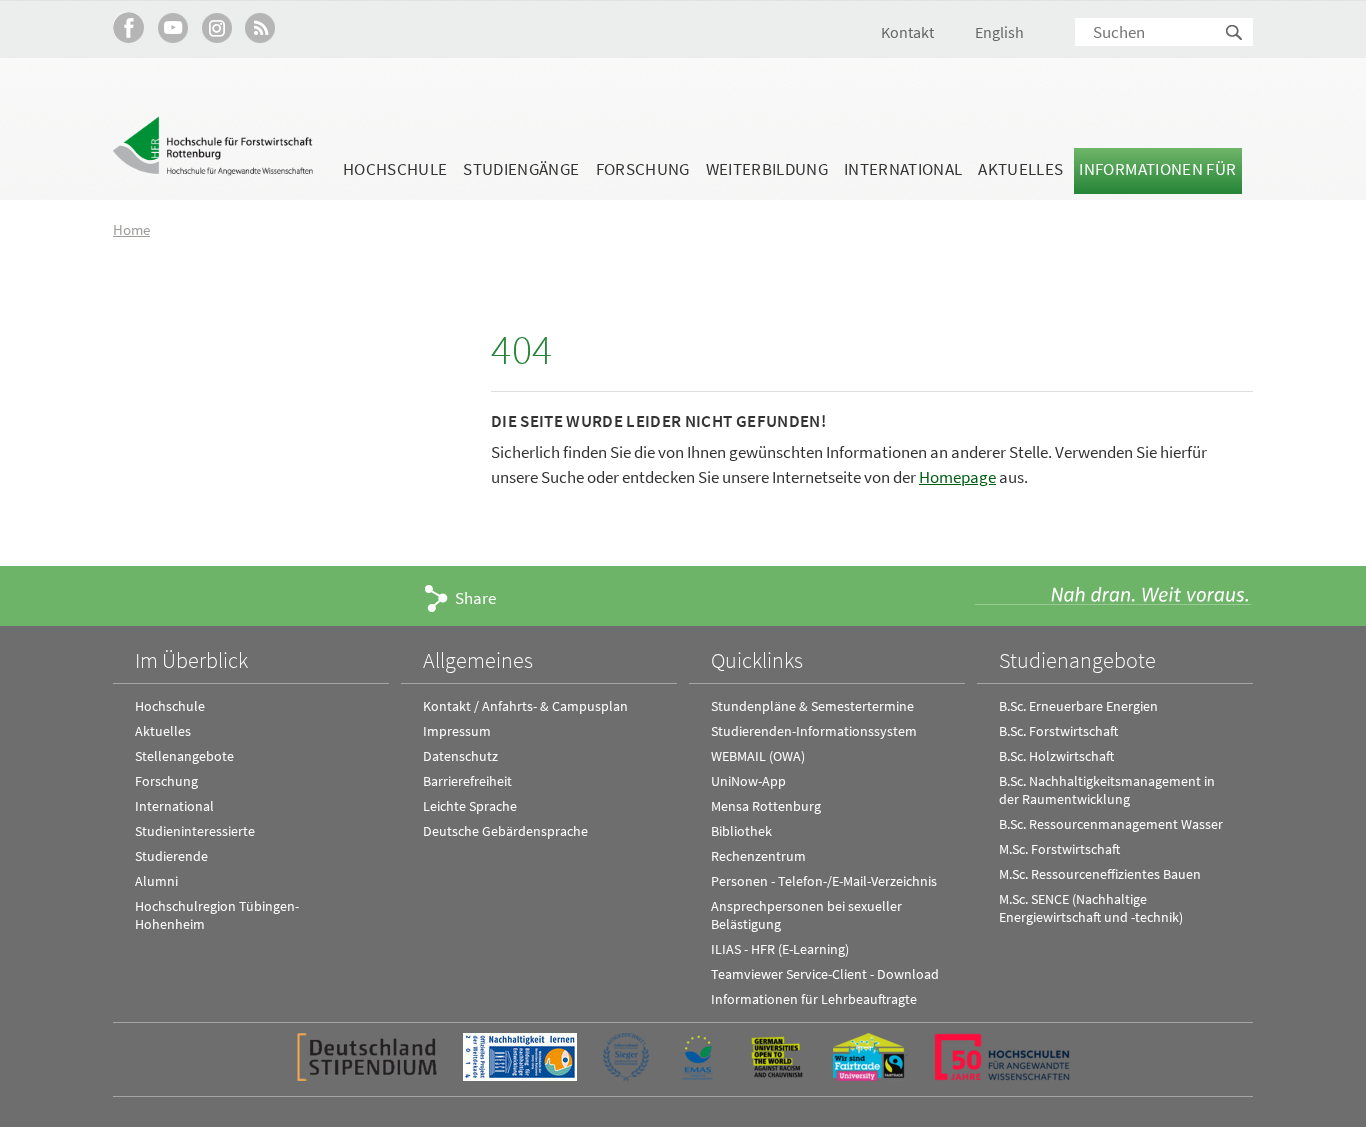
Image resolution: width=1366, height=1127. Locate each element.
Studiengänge (521, 169)
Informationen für (1157, 169)
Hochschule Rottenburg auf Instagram (216, 27)
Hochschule (395, 169)
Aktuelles (1020, 169)
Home (131, 229)
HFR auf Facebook (128, 27)
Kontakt (907, 32)
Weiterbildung (767, 169)
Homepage (957, 477)
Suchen (1235, 33)
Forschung (643, 169)
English (999, 32)
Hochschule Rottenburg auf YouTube (172, 27)
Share (475, 598)
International (903, 169)
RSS (260, 27)
